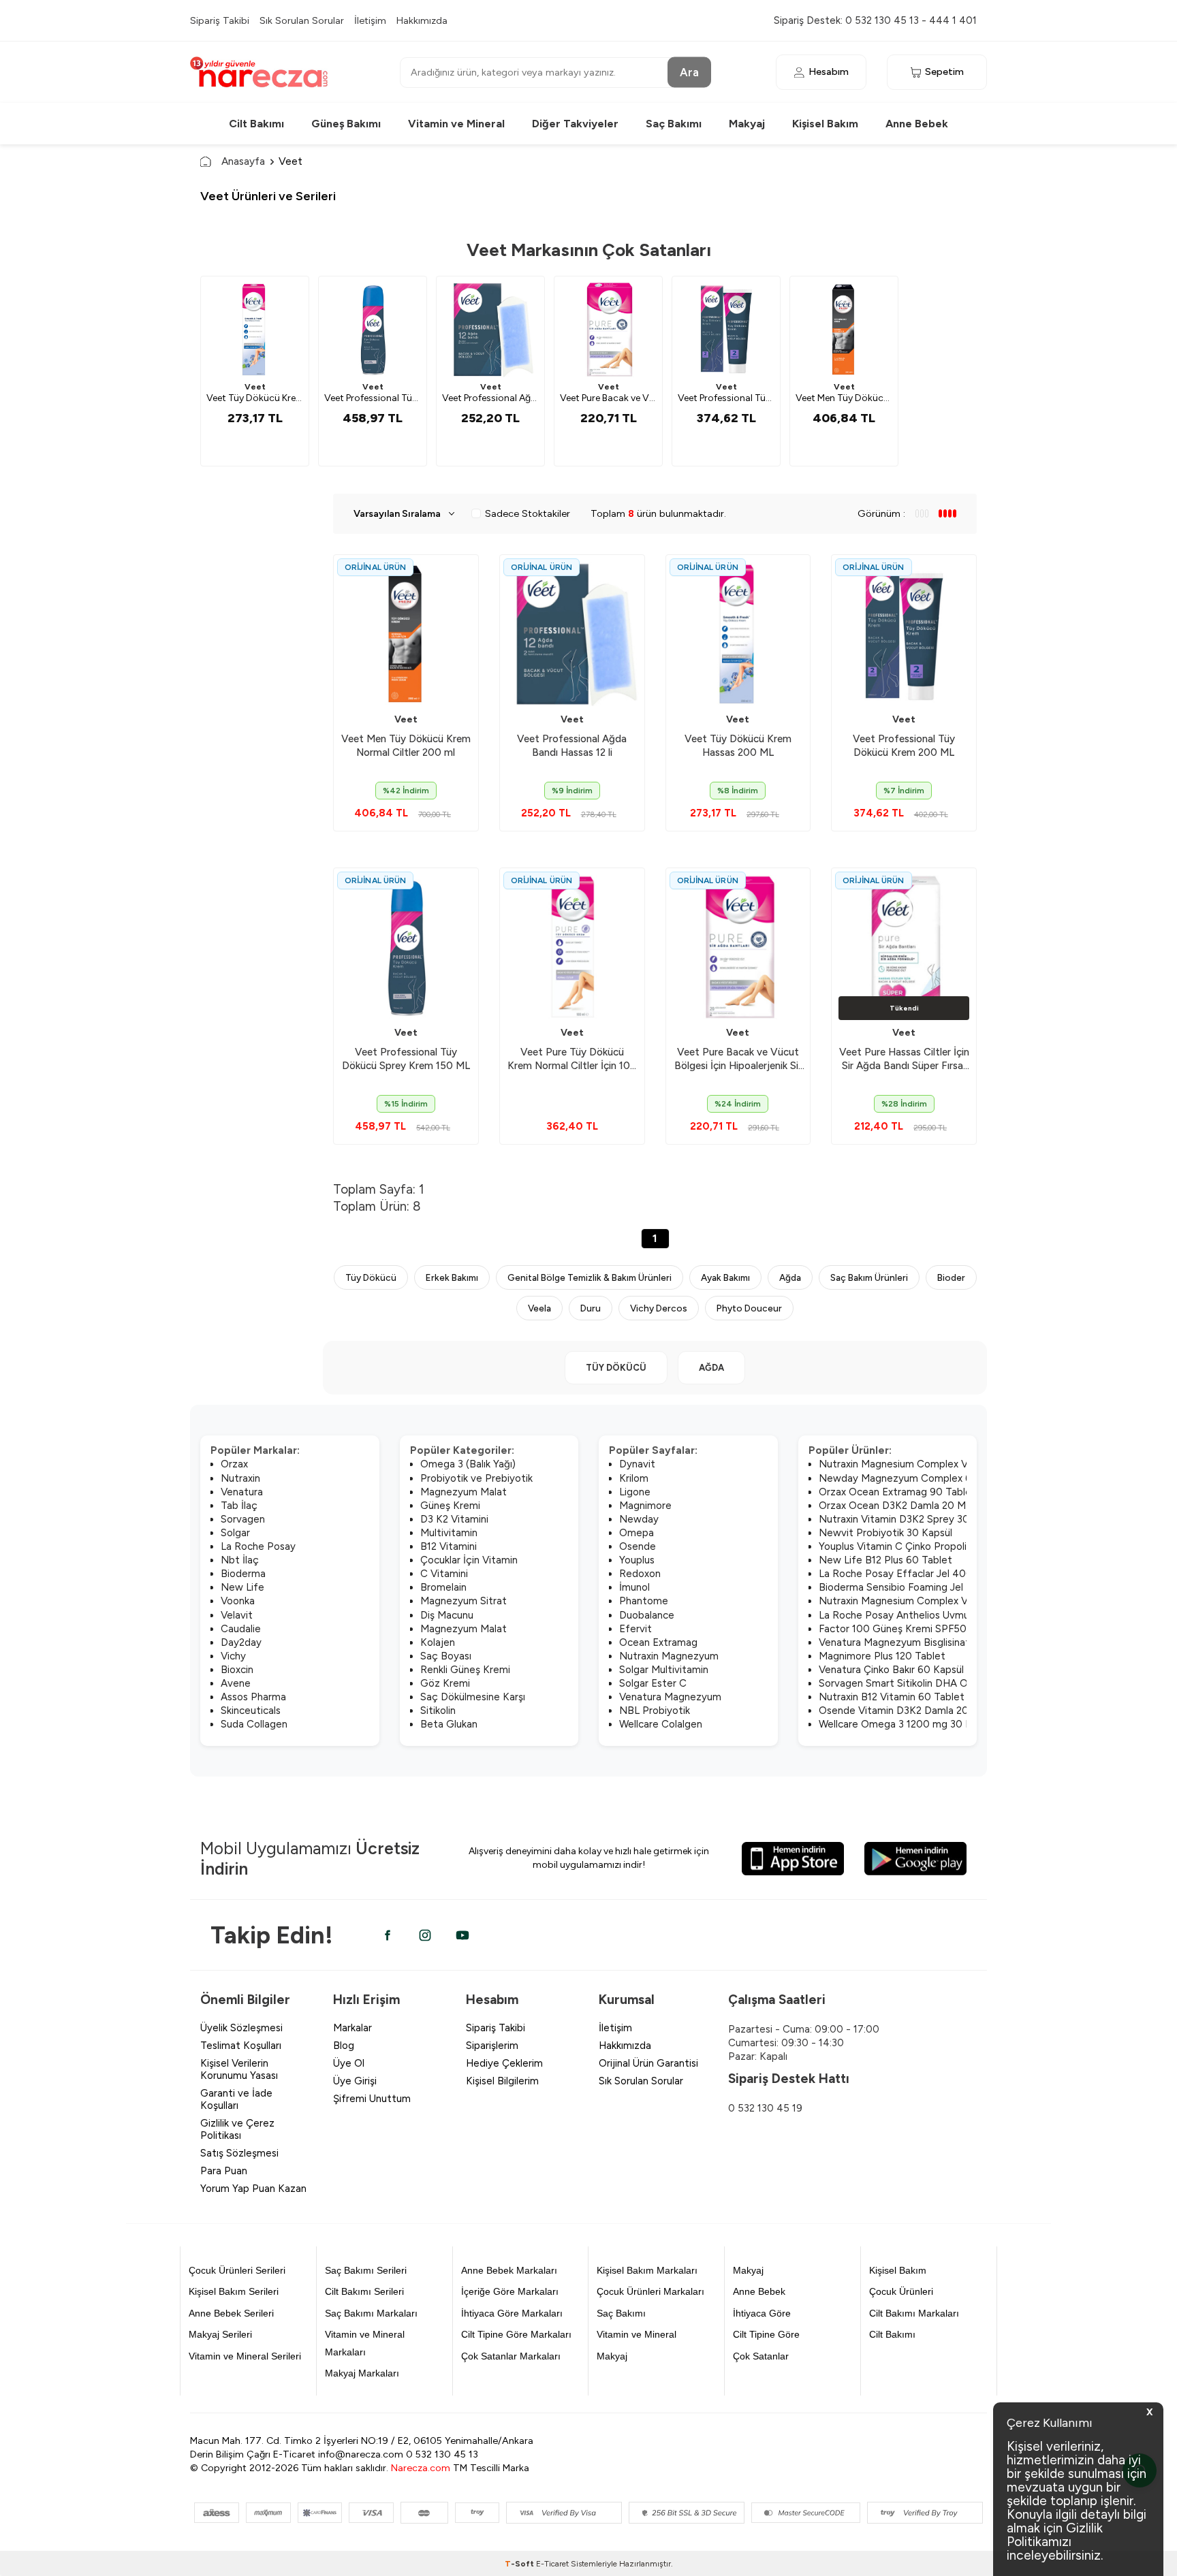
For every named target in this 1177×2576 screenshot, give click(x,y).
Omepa (637, 1533)
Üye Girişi (355, 2081)
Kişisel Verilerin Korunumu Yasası (239, 2069)
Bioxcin (237, 1670)
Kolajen (438, 1642)
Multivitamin (449, 1533)
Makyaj (747, 124)
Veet (255, 387)
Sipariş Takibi (220, 20)
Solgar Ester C (653, 1683)
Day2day (241, 1642)
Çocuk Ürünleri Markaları (650, 2291)
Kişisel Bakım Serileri (234, 2291)
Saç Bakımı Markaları (371, 2313)
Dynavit (637, 1464)
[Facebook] (388, 1935)
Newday (639, 1519)
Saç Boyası (446, 1656)
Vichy (233, 1656)
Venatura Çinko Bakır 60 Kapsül (891, 1670)
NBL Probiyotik (655, 1711)
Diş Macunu (447, 1615)
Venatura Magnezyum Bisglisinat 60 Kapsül (919, 1642)
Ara (689, 71)
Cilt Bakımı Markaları (914, 2313)
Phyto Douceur (749, 1308)
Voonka (238, 1601)
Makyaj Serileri (220, 2334)
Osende (638, 1546)
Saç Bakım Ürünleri (869, 1277)
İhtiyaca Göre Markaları (512, 2313)
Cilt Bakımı (256, 124)
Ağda (790, 1277)
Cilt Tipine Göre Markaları (516, 2334)
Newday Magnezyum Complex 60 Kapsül (915, 1478)
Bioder (951, 1277)
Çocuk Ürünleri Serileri (237, 2270)
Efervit (635, 1629)
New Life (242, 1587)
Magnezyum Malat (464, 1492)
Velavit (237, 1615)
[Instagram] (425, 1935)
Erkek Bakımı (452, 1277)
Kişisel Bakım (825, 124)
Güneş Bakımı (346, 124)
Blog (344, 2046)
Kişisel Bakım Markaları (647, 2270)
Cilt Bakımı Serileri (364, 2291)
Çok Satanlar (761, 2356)
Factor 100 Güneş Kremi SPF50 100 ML (911, 1629)
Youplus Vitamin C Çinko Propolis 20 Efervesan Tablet (944, 1546)
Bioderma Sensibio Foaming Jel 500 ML (911, 1587)
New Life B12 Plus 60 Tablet (885, 1560)
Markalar (352, 2028)
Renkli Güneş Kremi (465, 1670)
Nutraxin (240, 1478)
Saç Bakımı (674, 124)
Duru (591, 1308)
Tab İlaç (239, 1506)
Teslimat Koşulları (241, 2046)
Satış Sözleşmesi (239, 2153)
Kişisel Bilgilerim (502, 2081)
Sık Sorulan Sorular (302, 20)
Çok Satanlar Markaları (511, 2356)
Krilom (634, 1478)
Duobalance (647, 1615)
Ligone (635, 1492)
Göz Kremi (445, 1683)
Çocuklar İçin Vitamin (469, 1560)
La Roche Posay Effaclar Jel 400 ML (904, 1574)
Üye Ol (349, 2063)
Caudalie (241, 1629)
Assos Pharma (253, 1697)
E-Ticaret (552, 2564)
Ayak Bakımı (725, 1277)
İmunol (634, 1587)
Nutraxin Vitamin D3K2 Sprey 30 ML (903, 1519)
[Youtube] (462, 1935)
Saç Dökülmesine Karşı (473, 1697)
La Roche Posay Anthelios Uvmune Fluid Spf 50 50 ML (946, 1615)
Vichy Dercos (659, 1308)
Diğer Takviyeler (575, 124)
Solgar (235, 1533)
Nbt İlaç (240, 1560)
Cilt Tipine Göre (766, 2334)
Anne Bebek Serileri (231, 2313)
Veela (539, 1308)
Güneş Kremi (450, 1506)
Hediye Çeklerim (504, 2063)
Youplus (637, 1560)
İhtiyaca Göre (762, 2313)
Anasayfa (243, 161)
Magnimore (645, 1506)
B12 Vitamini (449, 1546)
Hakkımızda (422, 20)
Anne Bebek (917, 124)
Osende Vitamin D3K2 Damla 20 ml (900, 1711)
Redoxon (640, 1574)
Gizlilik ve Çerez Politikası (237, 2129)
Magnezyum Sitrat (464, 1601)
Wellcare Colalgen (661, 1724)
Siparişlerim (492, 2046)
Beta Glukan (449, 1724)
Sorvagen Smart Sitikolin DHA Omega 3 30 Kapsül (935, 1683)
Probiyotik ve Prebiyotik (476, 1478)
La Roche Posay (258, 1546)
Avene (236, 1683)
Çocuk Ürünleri (901, 2291)
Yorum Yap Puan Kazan (253, 2189)
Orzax (234, 1464)
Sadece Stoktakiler (528, 513)
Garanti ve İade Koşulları (236, 2099)
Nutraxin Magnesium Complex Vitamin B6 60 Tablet (940, 1464)
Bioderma (243, 1574)
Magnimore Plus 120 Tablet (882, 1656)
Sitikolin (438, 1711)
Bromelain (443, 1587)
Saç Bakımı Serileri (366, 2270)
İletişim (370, 20)
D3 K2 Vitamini (454, 1519)
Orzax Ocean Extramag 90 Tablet (897, 1492)
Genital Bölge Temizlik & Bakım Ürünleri (590, 1277)
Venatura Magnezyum (670, 1697)
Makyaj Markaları (362, 2373)
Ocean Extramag (658, 1642)
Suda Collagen (254, 1724)
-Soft (520, 2564)
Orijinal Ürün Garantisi (648, 2063)
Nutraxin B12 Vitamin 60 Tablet (892, 1697)
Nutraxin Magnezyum (669, 1656)
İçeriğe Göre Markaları (510, 2291)
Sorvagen (243, 1519)
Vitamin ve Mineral (456, 124)
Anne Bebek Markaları (509, 2270)
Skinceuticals (251, 1711)
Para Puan (224, 2171)
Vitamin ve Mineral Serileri (245, 2356)
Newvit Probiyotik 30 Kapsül (885, 1533)
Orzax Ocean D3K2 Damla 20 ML (895, 1506)
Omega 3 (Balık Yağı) (468, 1464)
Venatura (242, 1492)
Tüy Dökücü (371, 1277)
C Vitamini (444, 1574)
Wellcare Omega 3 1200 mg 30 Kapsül (907, 1724)
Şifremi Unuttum (372, 2099)
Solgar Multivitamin (664, 1670)
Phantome (644, 1601)
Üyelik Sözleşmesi (241, 2028)
